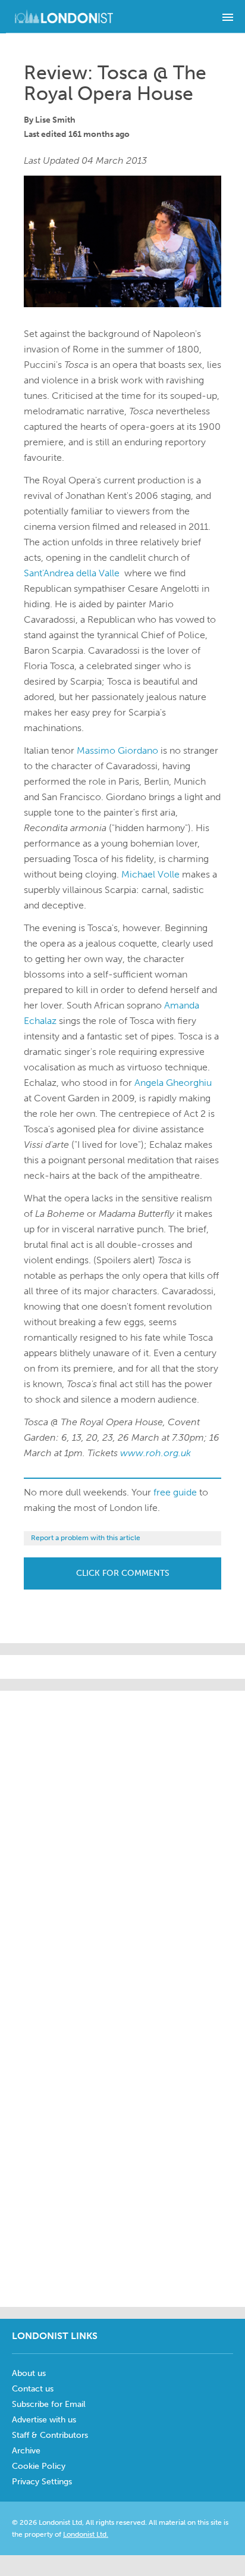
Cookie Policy (39, 2466)
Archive (26, 2451)
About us (29, 2373)
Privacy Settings (42, 2482)
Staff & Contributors (50, 2435)
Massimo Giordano (117, 750)
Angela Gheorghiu (173, 1083)
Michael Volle (150, 874)
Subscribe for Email (49, 2404)
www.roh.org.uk (156, 1453)
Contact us (33, 2389)
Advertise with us (44, 2420)
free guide (175, 1492)
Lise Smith (55, 120)
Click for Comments (123, 1573)
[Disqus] (122, 2147)
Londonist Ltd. (86, 2534)
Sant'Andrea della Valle (72, 573)
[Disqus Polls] (122, 1840)
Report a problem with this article (86, 1538)
